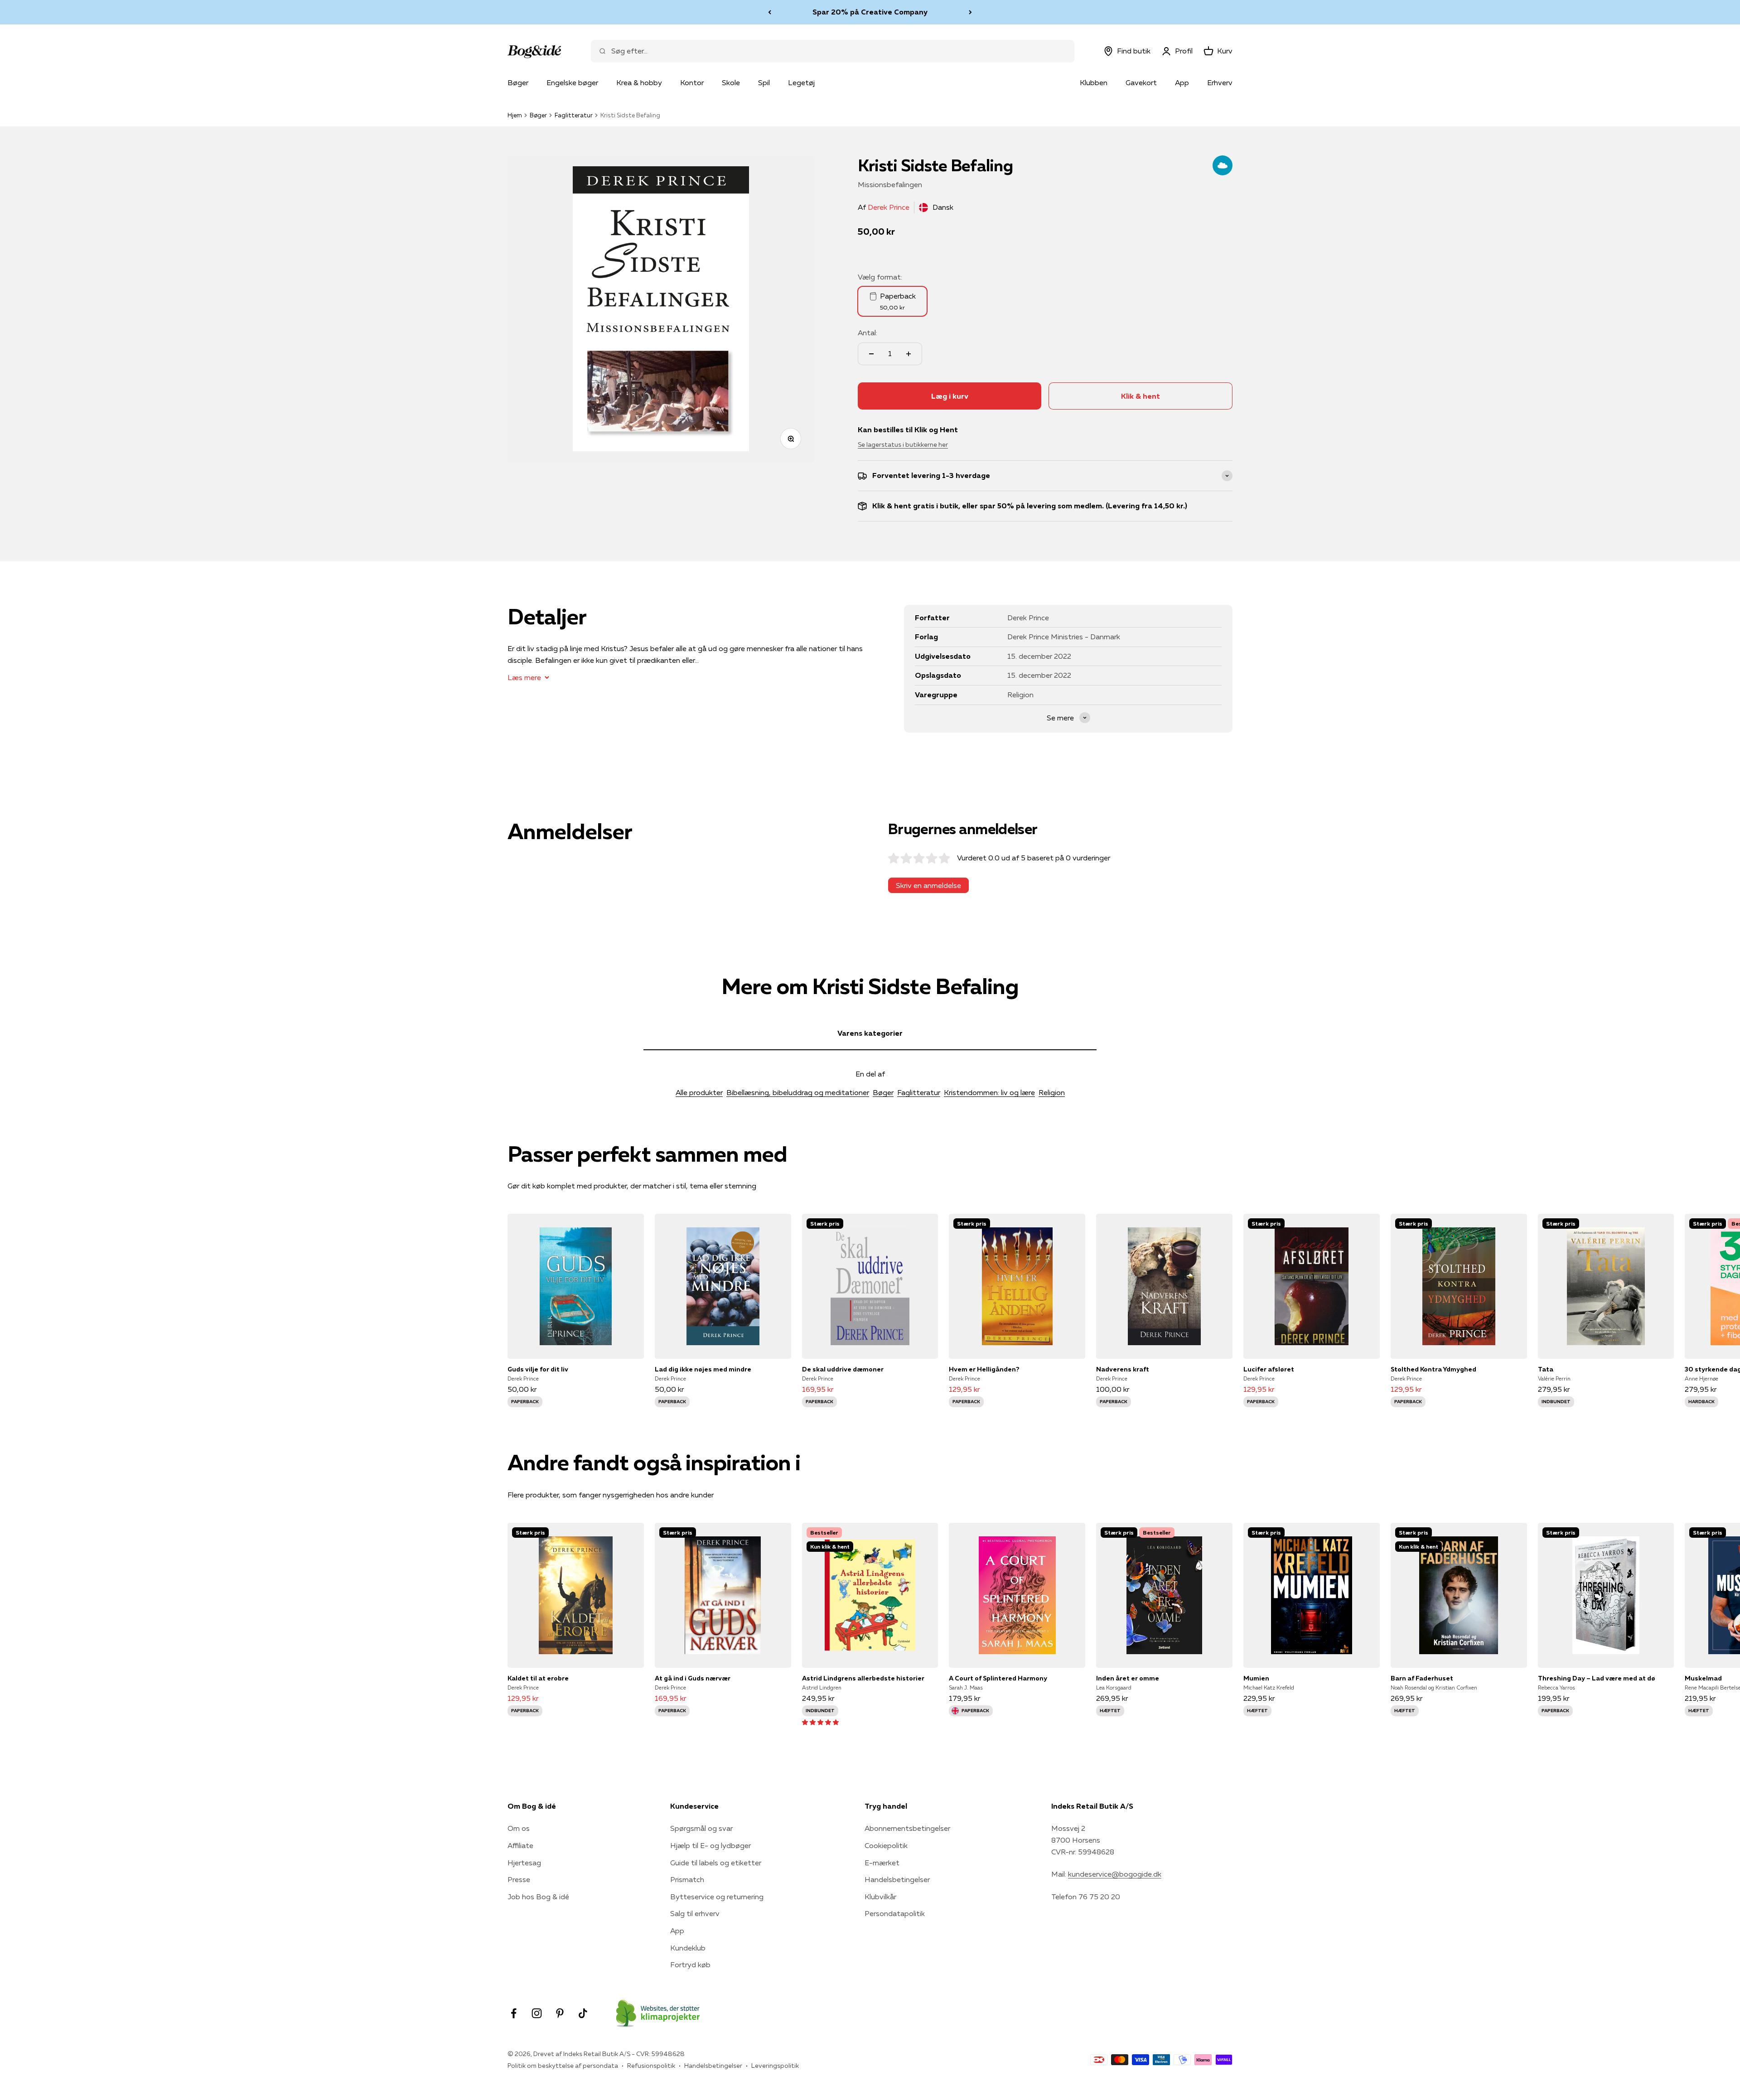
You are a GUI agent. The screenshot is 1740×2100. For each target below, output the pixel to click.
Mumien (1256, 1678)
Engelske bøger (572, 82)
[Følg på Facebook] (514, 2013)
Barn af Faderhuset (1422, 1678)
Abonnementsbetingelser (907, 1828)
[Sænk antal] (871, 354)
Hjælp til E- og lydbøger (710, 1845)
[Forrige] (770, 12)
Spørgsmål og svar (701, 1828)
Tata (1546, 1369)
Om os (519, 1828)
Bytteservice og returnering (717, 1897)
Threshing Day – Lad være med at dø (1597, 1678)
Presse (519, 1879)
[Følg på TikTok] (583, 2013)
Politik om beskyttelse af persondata (563, 2066)
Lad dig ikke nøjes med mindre (703, 1369)
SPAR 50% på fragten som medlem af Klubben (870, 12)
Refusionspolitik (651, 2066)
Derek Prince (889, 207)
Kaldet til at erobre (538, 1678)
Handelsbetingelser (897, 1879)
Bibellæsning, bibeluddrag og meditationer (798, 1092)
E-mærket (882, 1863)
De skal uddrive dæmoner (843, 1369)
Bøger (518, 82)
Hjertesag (524, 1863)
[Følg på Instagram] (537, 2013)
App (1182, 82)
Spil (764, 82)
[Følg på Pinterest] (560, 2013)
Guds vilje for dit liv (538, 1369)
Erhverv (1220, 82)
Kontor (692, 82)
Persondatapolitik (895, 1913)
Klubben (1094, 82)
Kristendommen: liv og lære (989, 1092)
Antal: (868, 333)
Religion (1052, 1092)
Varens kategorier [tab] (870, 1033)
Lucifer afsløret (1269, 1369)
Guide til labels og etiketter (716, 1863)
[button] (820, 1722)
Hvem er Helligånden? (984, 1369)
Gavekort (1141, 82)
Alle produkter (699, 1092)
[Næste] (970, 12)
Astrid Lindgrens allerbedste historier (863, 1678)
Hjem (515, 115)
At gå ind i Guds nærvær (693, 1678)
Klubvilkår (880, 1897)
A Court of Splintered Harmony (998, 1678)
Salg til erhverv (695, 1913)
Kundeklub (688, 1948)
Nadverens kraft (1123, 1369)
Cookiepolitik (886, 1845)
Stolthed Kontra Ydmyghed (1433, 1369)
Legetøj (801, 82)
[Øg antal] (909, 354)
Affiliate (520, 1845)
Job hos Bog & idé (538, 1897)
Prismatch (687, 1879)
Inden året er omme (1128, 1678)
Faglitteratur (574, 115)
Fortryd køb (690, 1965)
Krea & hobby (639, 82)
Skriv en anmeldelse (928, 885)
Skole (731, 82)
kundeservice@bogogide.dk (1115, 1874)
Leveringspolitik (775, 2066)
